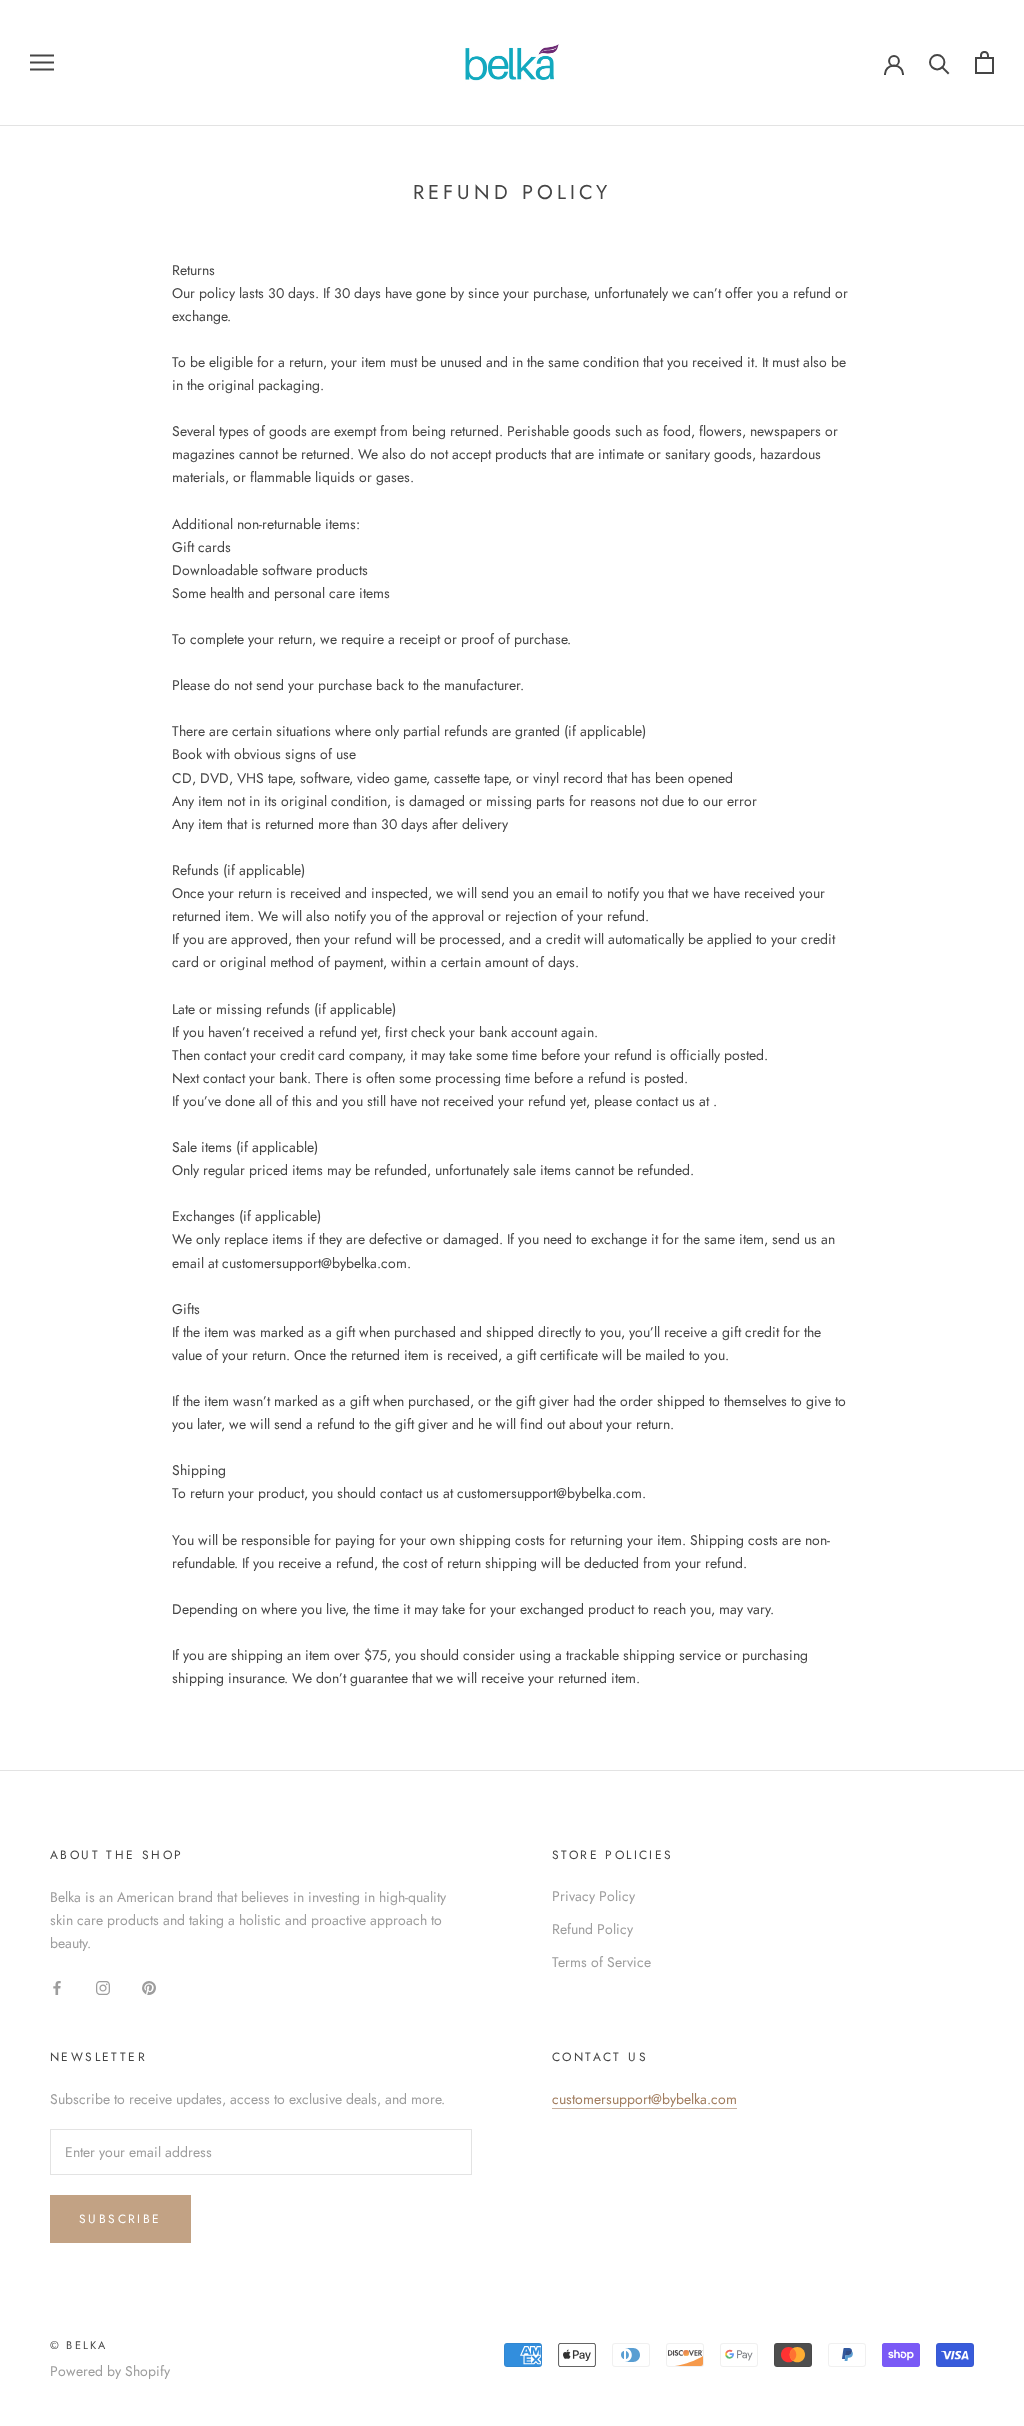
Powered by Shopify (110, 2371)
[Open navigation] (42, 62)
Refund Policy (592, 1929)
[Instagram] (103, 1986)
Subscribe (120, 2219)
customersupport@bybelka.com (644, 2099)
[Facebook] (57, 1986)
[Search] (939, 62)
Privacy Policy (593, 1896)
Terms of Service (601, 1962)
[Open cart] (984, 62)
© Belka (78, 2345)
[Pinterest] (149, 1986)
